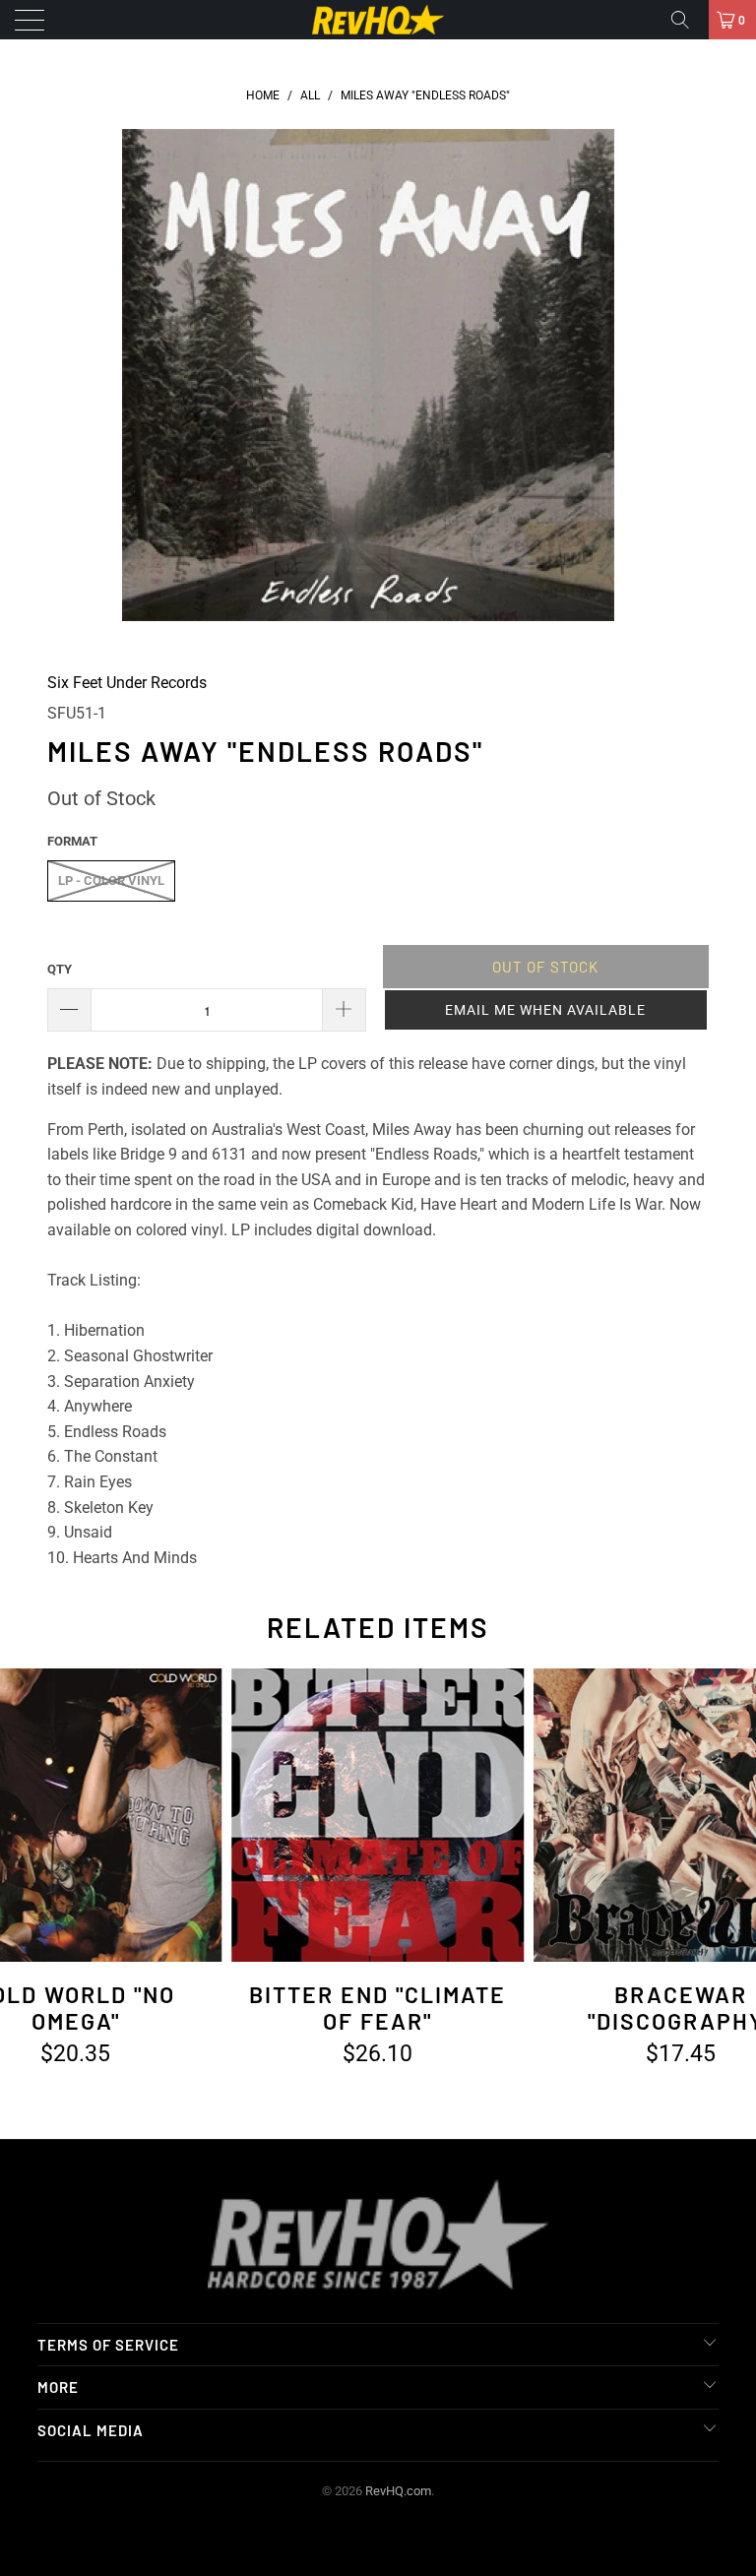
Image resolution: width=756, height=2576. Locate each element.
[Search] (687, 20)
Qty (60, 969)
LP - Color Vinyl (111, 880)
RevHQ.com (398, 2491)
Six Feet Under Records (127, 683)
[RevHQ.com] (378, 20)
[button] (546, 1010)
